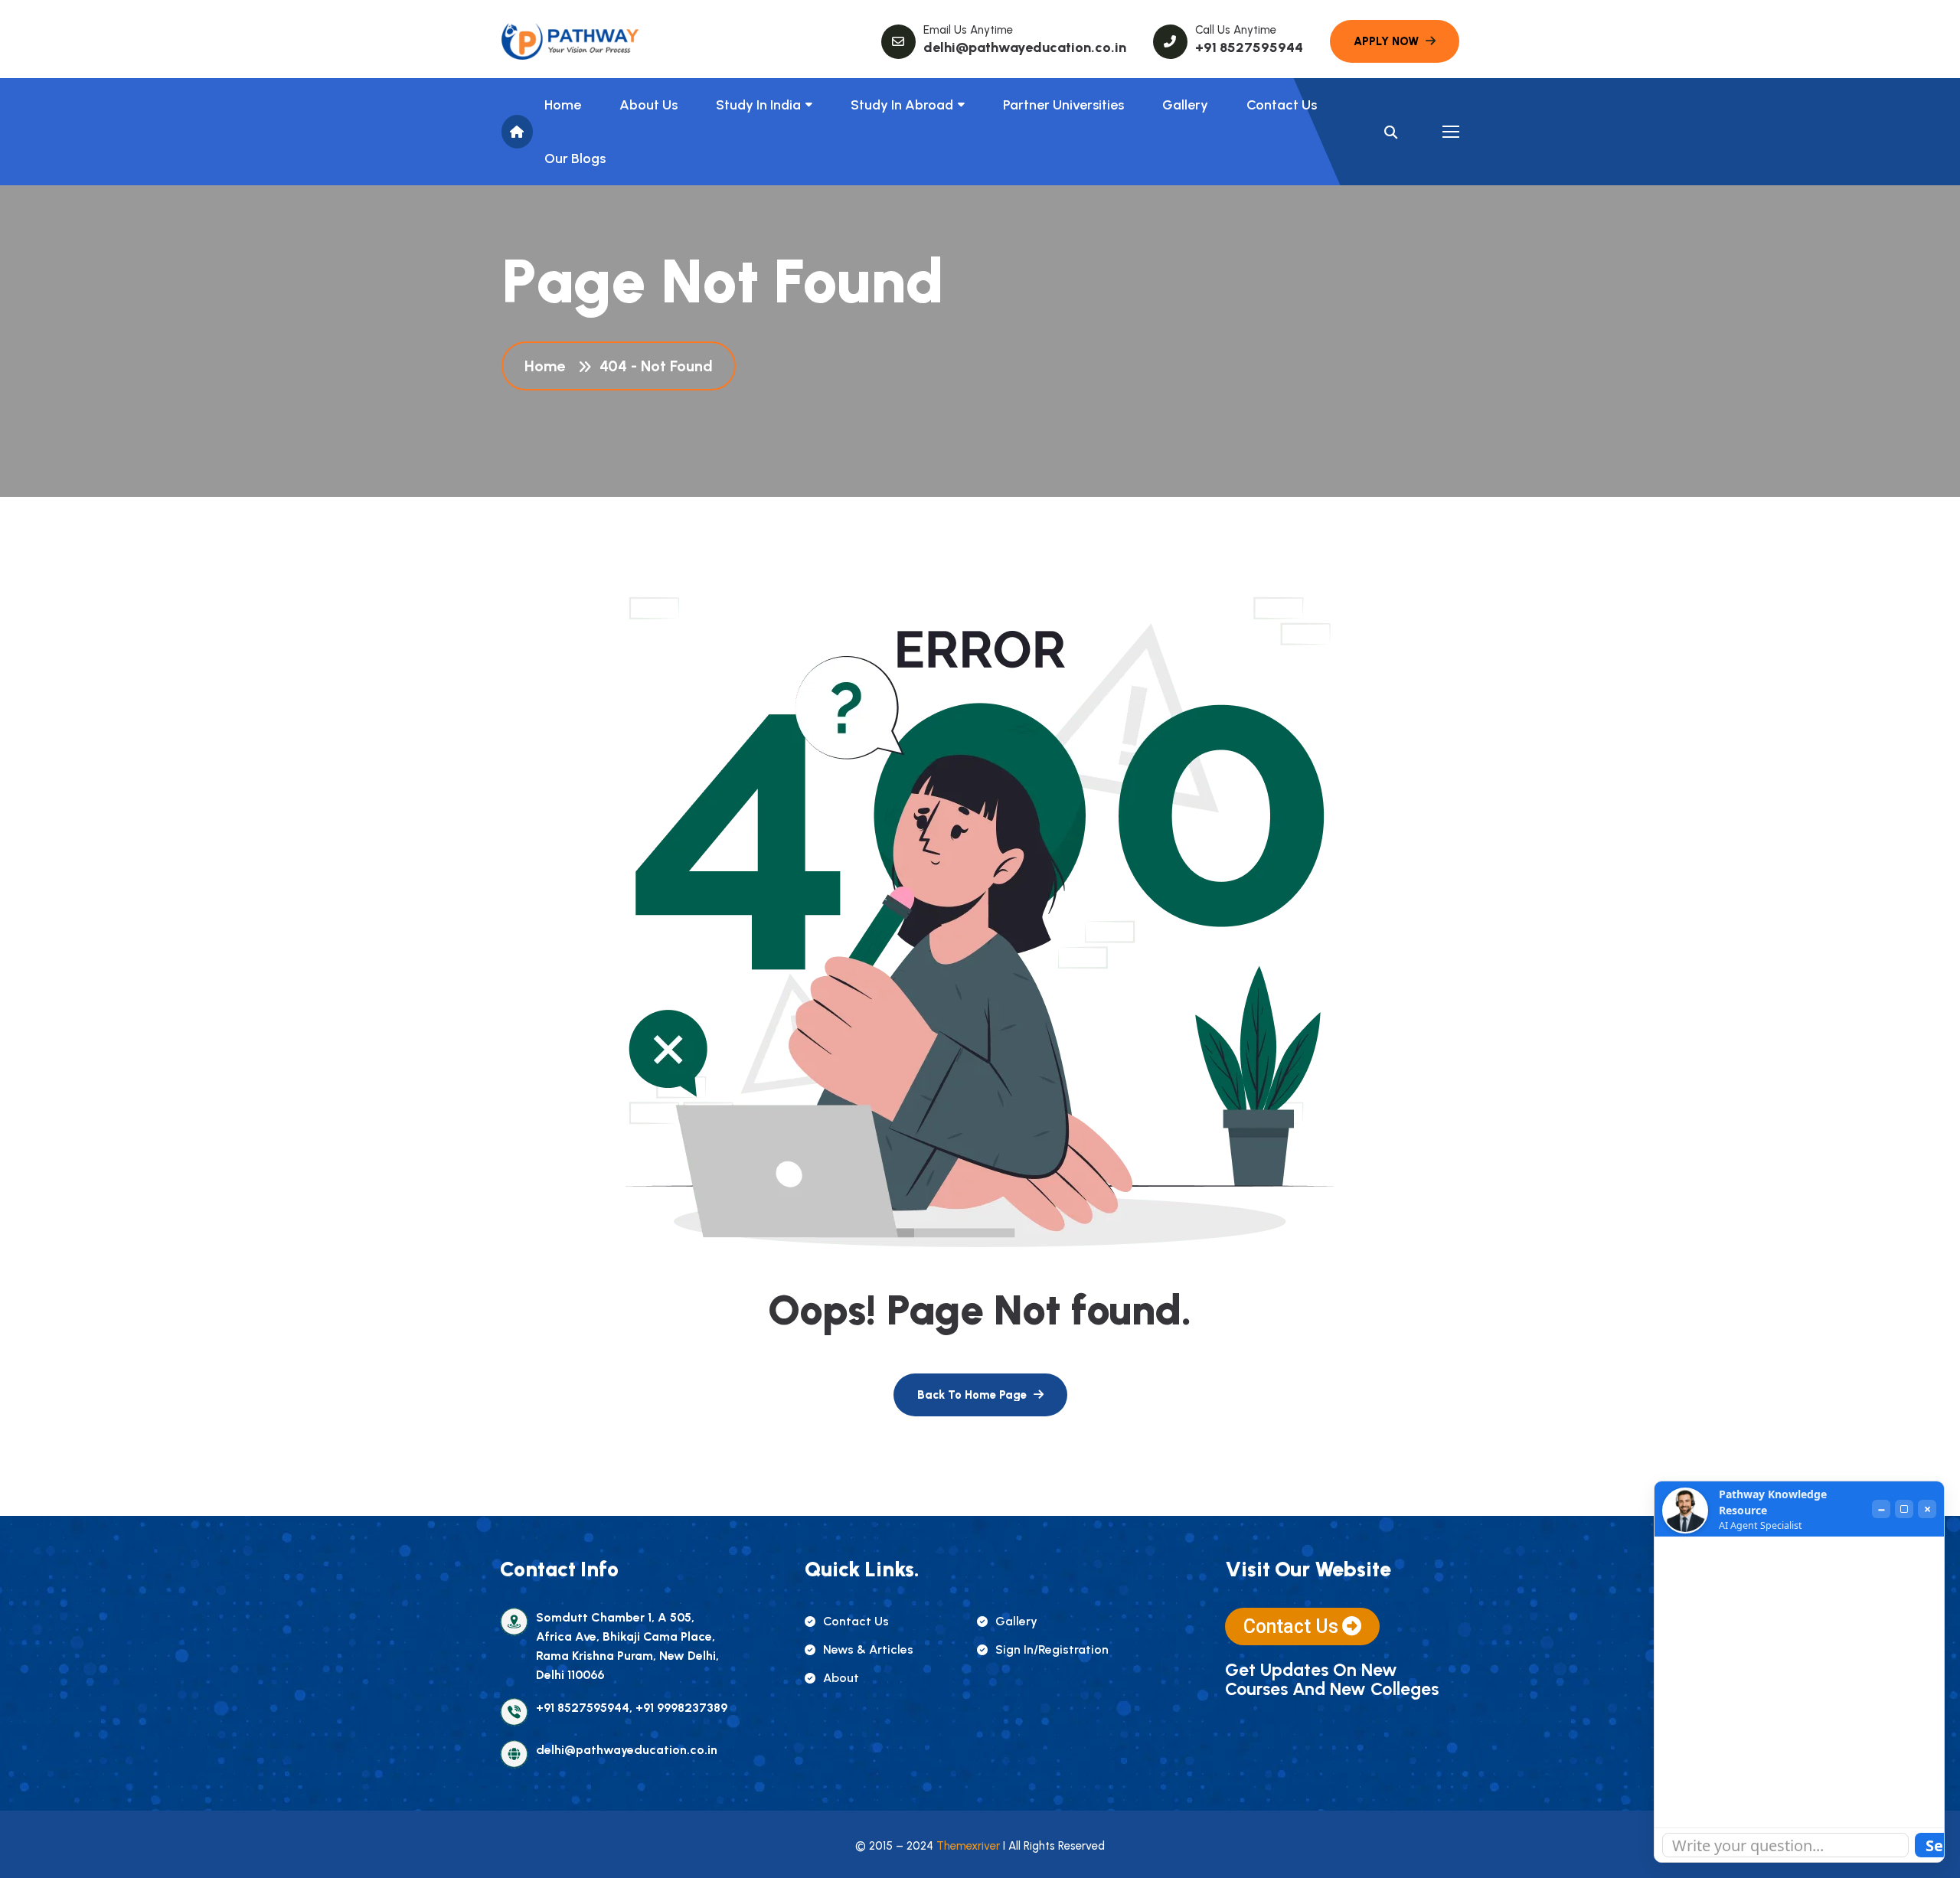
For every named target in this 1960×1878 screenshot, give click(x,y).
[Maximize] (1904, 1509)
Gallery (1185, 105)
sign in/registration (1052, 1649)
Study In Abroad (902, 105)
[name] (570, 41)
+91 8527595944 (1249, 47)
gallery (1016, 1621)
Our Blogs (575, 158)
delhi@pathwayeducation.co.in (1025, 47)
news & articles (868, 1649)
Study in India (758, 105)
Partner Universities (1063, 105)
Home (563, 105)
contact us (856, 1621)
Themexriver (968, 1846)
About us (648, 105)
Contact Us (1282, 105)
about (841, 1678)
